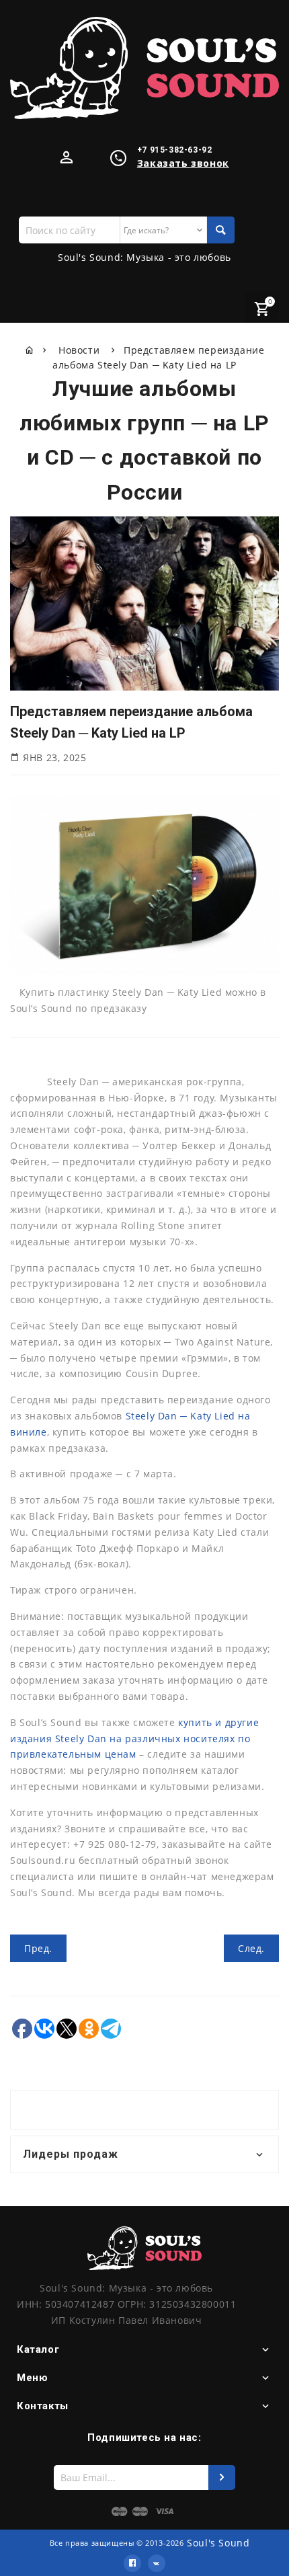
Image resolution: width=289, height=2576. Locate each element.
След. (251, 1948)
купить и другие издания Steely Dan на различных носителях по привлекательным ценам (134, 1739)
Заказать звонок (183, 163)
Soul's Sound (218, 2543)
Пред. (38, 1948)
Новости (81, 350)
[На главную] (30, 350)
